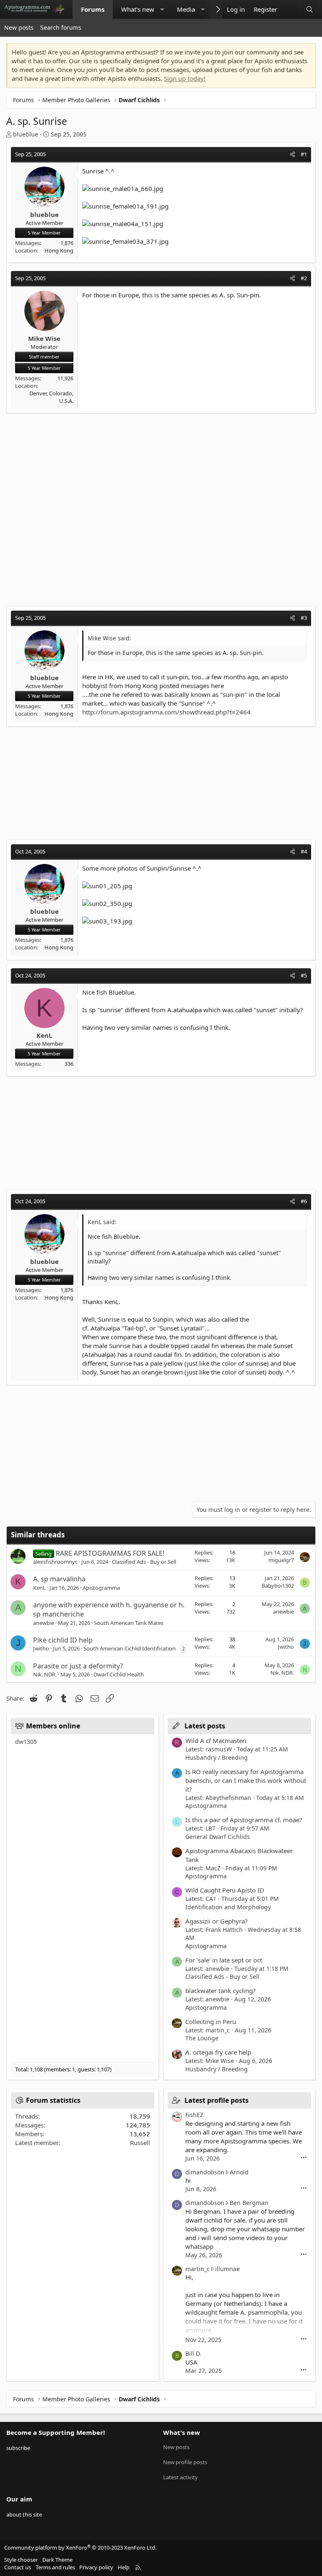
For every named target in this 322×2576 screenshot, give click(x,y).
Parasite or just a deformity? (78, 1666)
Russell (140, 2143)
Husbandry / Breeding (217, 1757)
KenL (39, 1588)
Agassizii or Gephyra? (217, 1921)
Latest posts (205, 1726)
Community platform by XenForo (80, 2548)
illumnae (227, 2269)
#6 (304, 1201)
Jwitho (41, 1648)
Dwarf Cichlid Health (119, 1674)
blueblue (26, 134)
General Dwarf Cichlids (218, 1837)
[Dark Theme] (290, 9)
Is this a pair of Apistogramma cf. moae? (244, 1820)
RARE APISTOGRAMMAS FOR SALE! (110, 1553)
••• (304, 2158)
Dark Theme (57, 2560)
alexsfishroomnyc (55, 1562)
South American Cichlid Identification (130, 1648)
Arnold (239, 2172)
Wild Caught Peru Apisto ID (225, 1890)
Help (124, 2567)
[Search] (310, 9)
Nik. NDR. (45, 1674)
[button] (162, 9)
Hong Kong (59, 250)
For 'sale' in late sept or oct (224, 1960)
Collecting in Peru (211, 2022)
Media (186, 9)
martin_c (197, 2269)
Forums (93, 9)
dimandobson (205, 2172)
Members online (53, 1726)
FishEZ (194, 2115)
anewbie (44, 1623)
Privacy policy (96, 2567)
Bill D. (193, 2353)
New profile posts (185, 2462)
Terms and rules (55, 2567)
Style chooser (21, 2560)
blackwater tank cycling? (221, 1991)
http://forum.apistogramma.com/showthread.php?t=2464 (166, 712)
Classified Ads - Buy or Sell (144, 1562)
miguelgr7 (281, 1560)
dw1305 (26, 1742)
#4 (304, 851)
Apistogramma (101, 1588)
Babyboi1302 (278, 1586)
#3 (304, 618)
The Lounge (202, 2038)
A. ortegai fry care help (218, 2052)
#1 (304, 154)
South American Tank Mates (129, 1623)
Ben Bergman (249, 2203)
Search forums (61, 27)
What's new (138, 9)
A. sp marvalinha (59, 1579)
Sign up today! (185, 78)
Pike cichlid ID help (63, 1640)
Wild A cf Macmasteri (216, 1741)
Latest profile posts (217, 2100)
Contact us (18, 2567)
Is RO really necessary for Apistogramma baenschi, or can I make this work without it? (246, 1780)
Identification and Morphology (228, 1907)
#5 (304, 975)
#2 (304, 278)
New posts (19, 27)
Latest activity (180, 2477)
